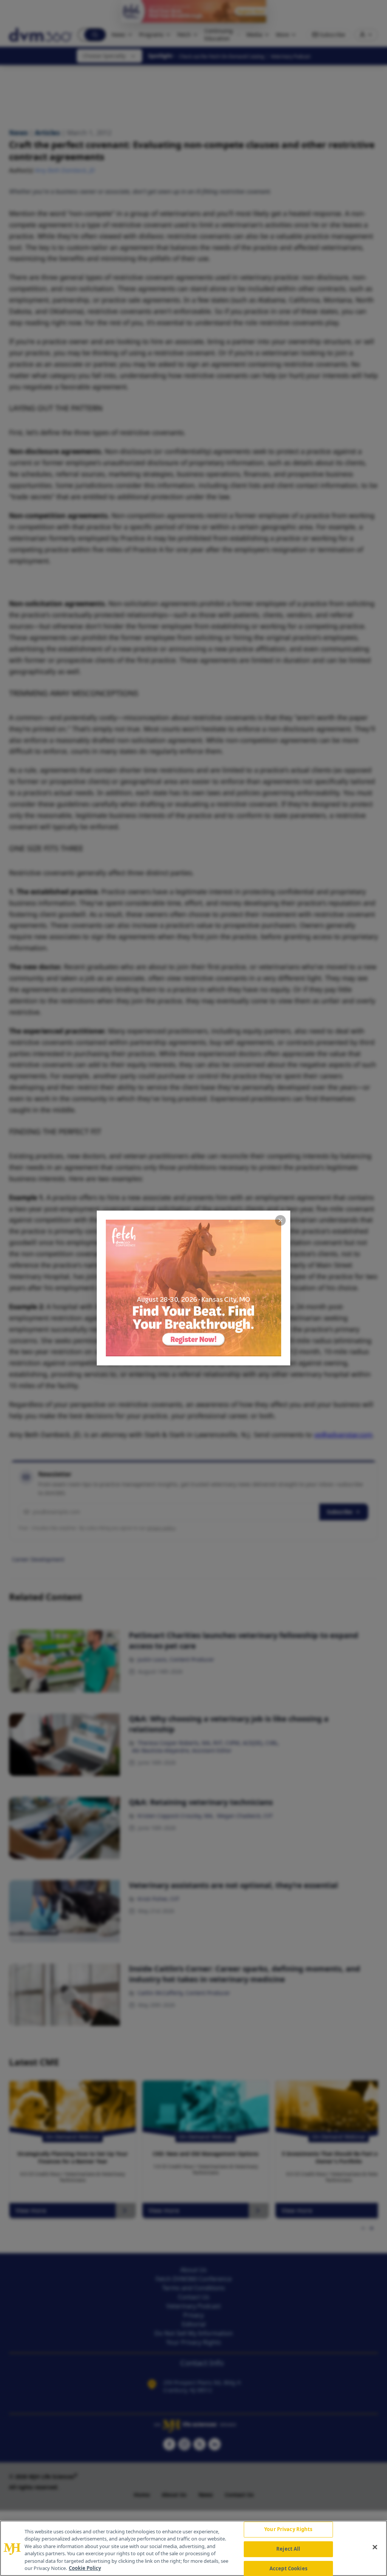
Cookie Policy (85, 2568)
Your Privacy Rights (288, 2530)
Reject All (288, 2549)
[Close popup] (280, 1220)
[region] (193, 2548)
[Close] (375, 2547)
